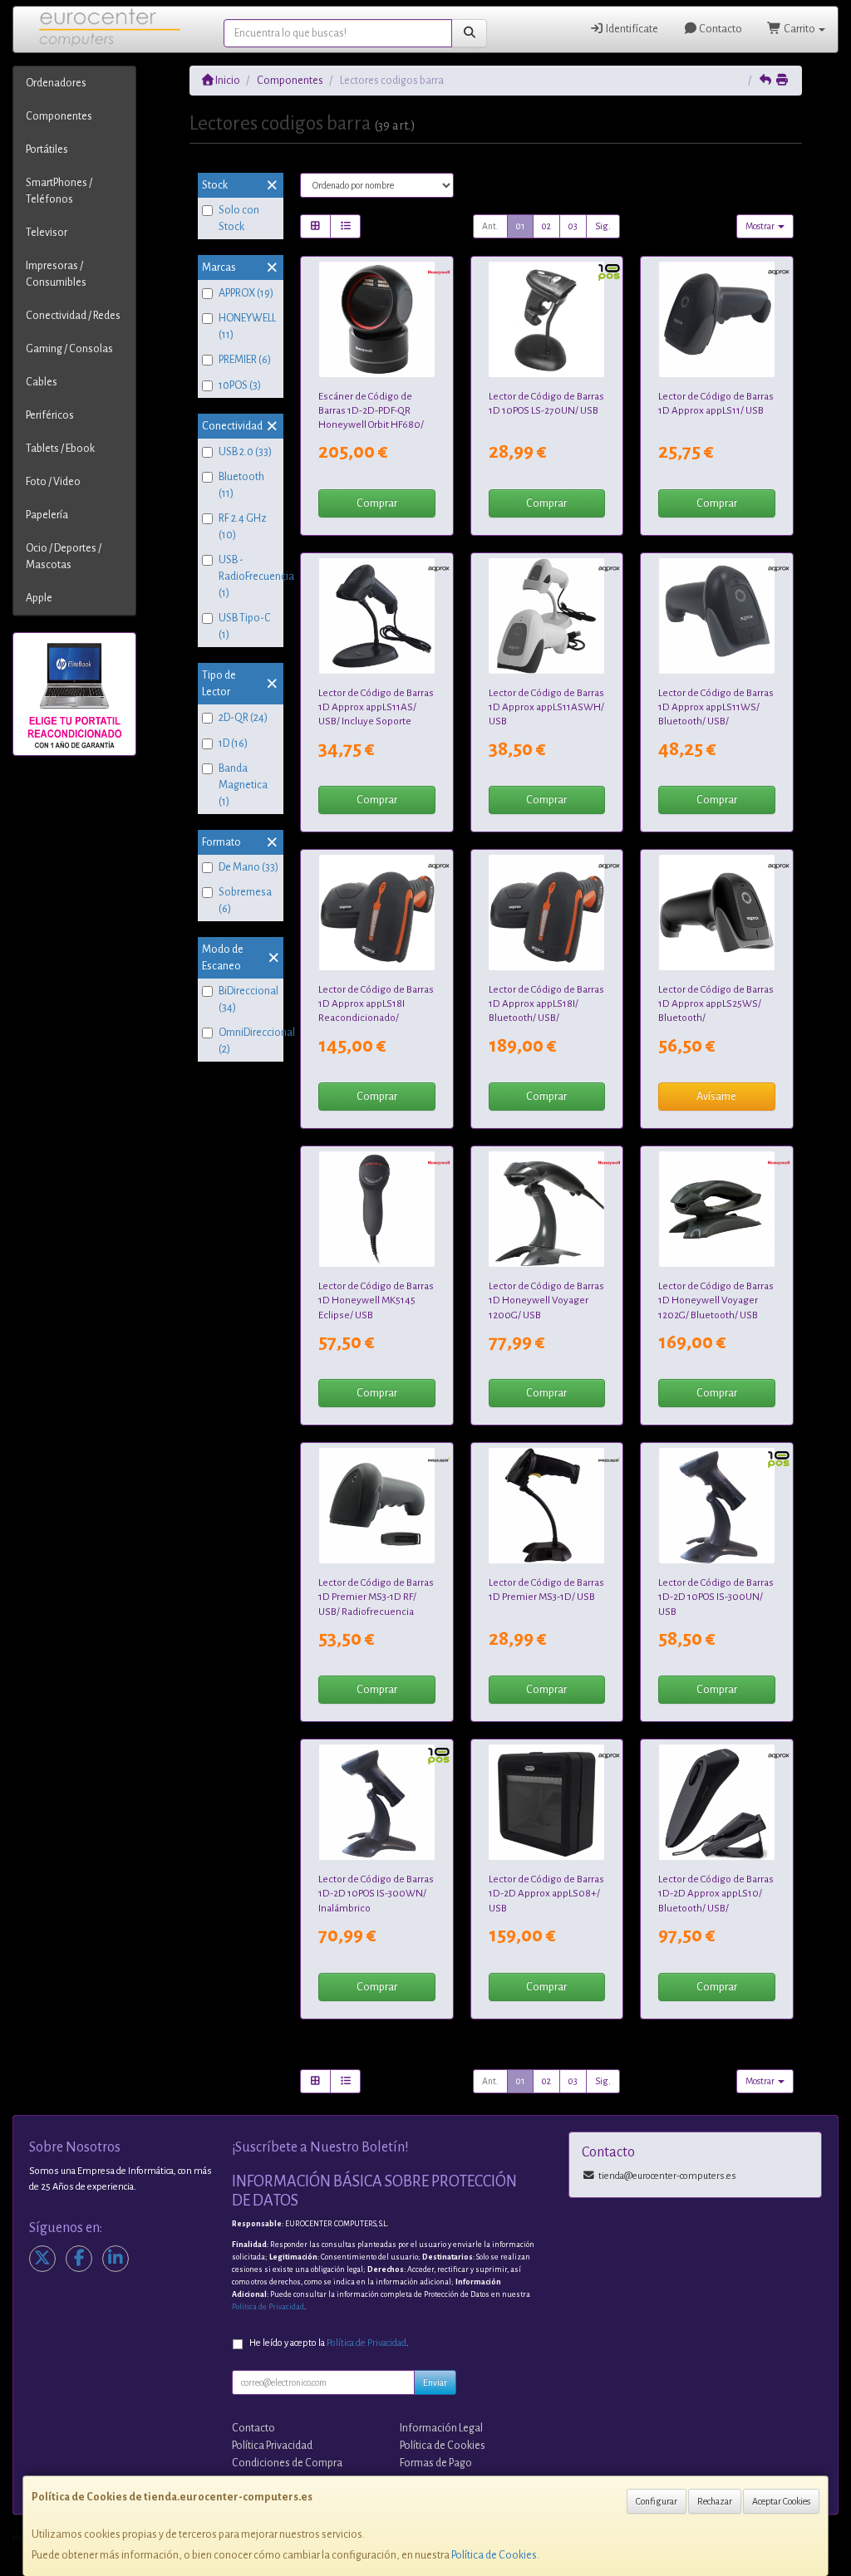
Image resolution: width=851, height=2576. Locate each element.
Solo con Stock (239, 218)
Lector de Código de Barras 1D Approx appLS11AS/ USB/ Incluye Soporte (376, 707)
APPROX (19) (246, 293)
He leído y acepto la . (329, 2343)
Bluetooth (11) (241, 485)
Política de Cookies (494, 2555)
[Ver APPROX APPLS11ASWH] (546, 616)
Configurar (657, 2501)
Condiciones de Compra (287, 2463)
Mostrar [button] (761, 226)
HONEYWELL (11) (247, 326)
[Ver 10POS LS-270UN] (546, 319)
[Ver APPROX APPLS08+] (546, 1802)
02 (546, 226)
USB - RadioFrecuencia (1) (249, 577)
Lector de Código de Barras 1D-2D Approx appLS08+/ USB (546, 1894)
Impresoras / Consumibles (56, 274)
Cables (42, 382)
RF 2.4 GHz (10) (243, 527)
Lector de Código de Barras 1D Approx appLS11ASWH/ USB (546, 707)
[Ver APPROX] (377, 913)
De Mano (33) (248, 867)
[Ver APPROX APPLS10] (717, 1802)
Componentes (59, 116)
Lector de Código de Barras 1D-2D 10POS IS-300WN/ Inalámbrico (376, 1894)
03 (573, 226)
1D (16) (233, 743)
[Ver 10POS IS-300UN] (717, 1506)
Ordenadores (56, 83)
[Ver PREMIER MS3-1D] (546, 1506)
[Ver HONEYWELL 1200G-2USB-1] (546, 1209)
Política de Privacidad (268, 2307)
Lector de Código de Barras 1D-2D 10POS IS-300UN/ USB (716, 1597)
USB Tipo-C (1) (245, 626)
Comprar (377, 503)
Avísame (716, 1097)
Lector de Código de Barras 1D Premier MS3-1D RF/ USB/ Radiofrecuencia (376, 1597)
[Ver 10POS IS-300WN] (377, 1802)
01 (520, 226)
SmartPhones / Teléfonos (59, 191)
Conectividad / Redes (73, 316)
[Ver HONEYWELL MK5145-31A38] (377, 1209)
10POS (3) (240, 385)
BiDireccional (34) (248, 999)
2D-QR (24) (243, 718)
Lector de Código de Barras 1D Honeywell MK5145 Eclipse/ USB (376, 1300)
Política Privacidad (272, 2446)
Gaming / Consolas (69, 349)
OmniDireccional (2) (249, 1041)
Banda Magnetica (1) (243, 785)
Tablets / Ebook (60, 449)
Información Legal (441, 2428)
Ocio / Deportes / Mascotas (64, 557)
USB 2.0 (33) (245, 452)
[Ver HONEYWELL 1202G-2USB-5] (717, 1209)
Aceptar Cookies (781, 2501)
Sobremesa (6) (245, 900)
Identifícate (631, 29)
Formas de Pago (436, 2463)
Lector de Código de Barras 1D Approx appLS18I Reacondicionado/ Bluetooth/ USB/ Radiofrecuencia (376, 1018)
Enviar (435, 2382)
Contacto (720, 29)
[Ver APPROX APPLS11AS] (377, 616)
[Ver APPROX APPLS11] (717, 319)
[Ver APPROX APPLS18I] (546, 913)
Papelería (47, 515)
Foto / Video (53, 482)
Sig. (603, 226)
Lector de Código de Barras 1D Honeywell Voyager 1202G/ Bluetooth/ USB (716, 1300)
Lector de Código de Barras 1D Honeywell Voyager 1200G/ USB (546, 1300)
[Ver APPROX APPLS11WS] (717, 616)
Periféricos (50, 415)
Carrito (799, 29)
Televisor (47, 233)
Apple (39, 598)
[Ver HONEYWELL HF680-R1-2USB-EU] (377, 319)
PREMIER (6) (245, 360)
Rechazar (715, 2501)
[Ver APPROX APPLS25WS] (717, 913)
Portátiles (47, 150)
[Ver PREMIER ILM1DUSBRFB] (377, 1506)
